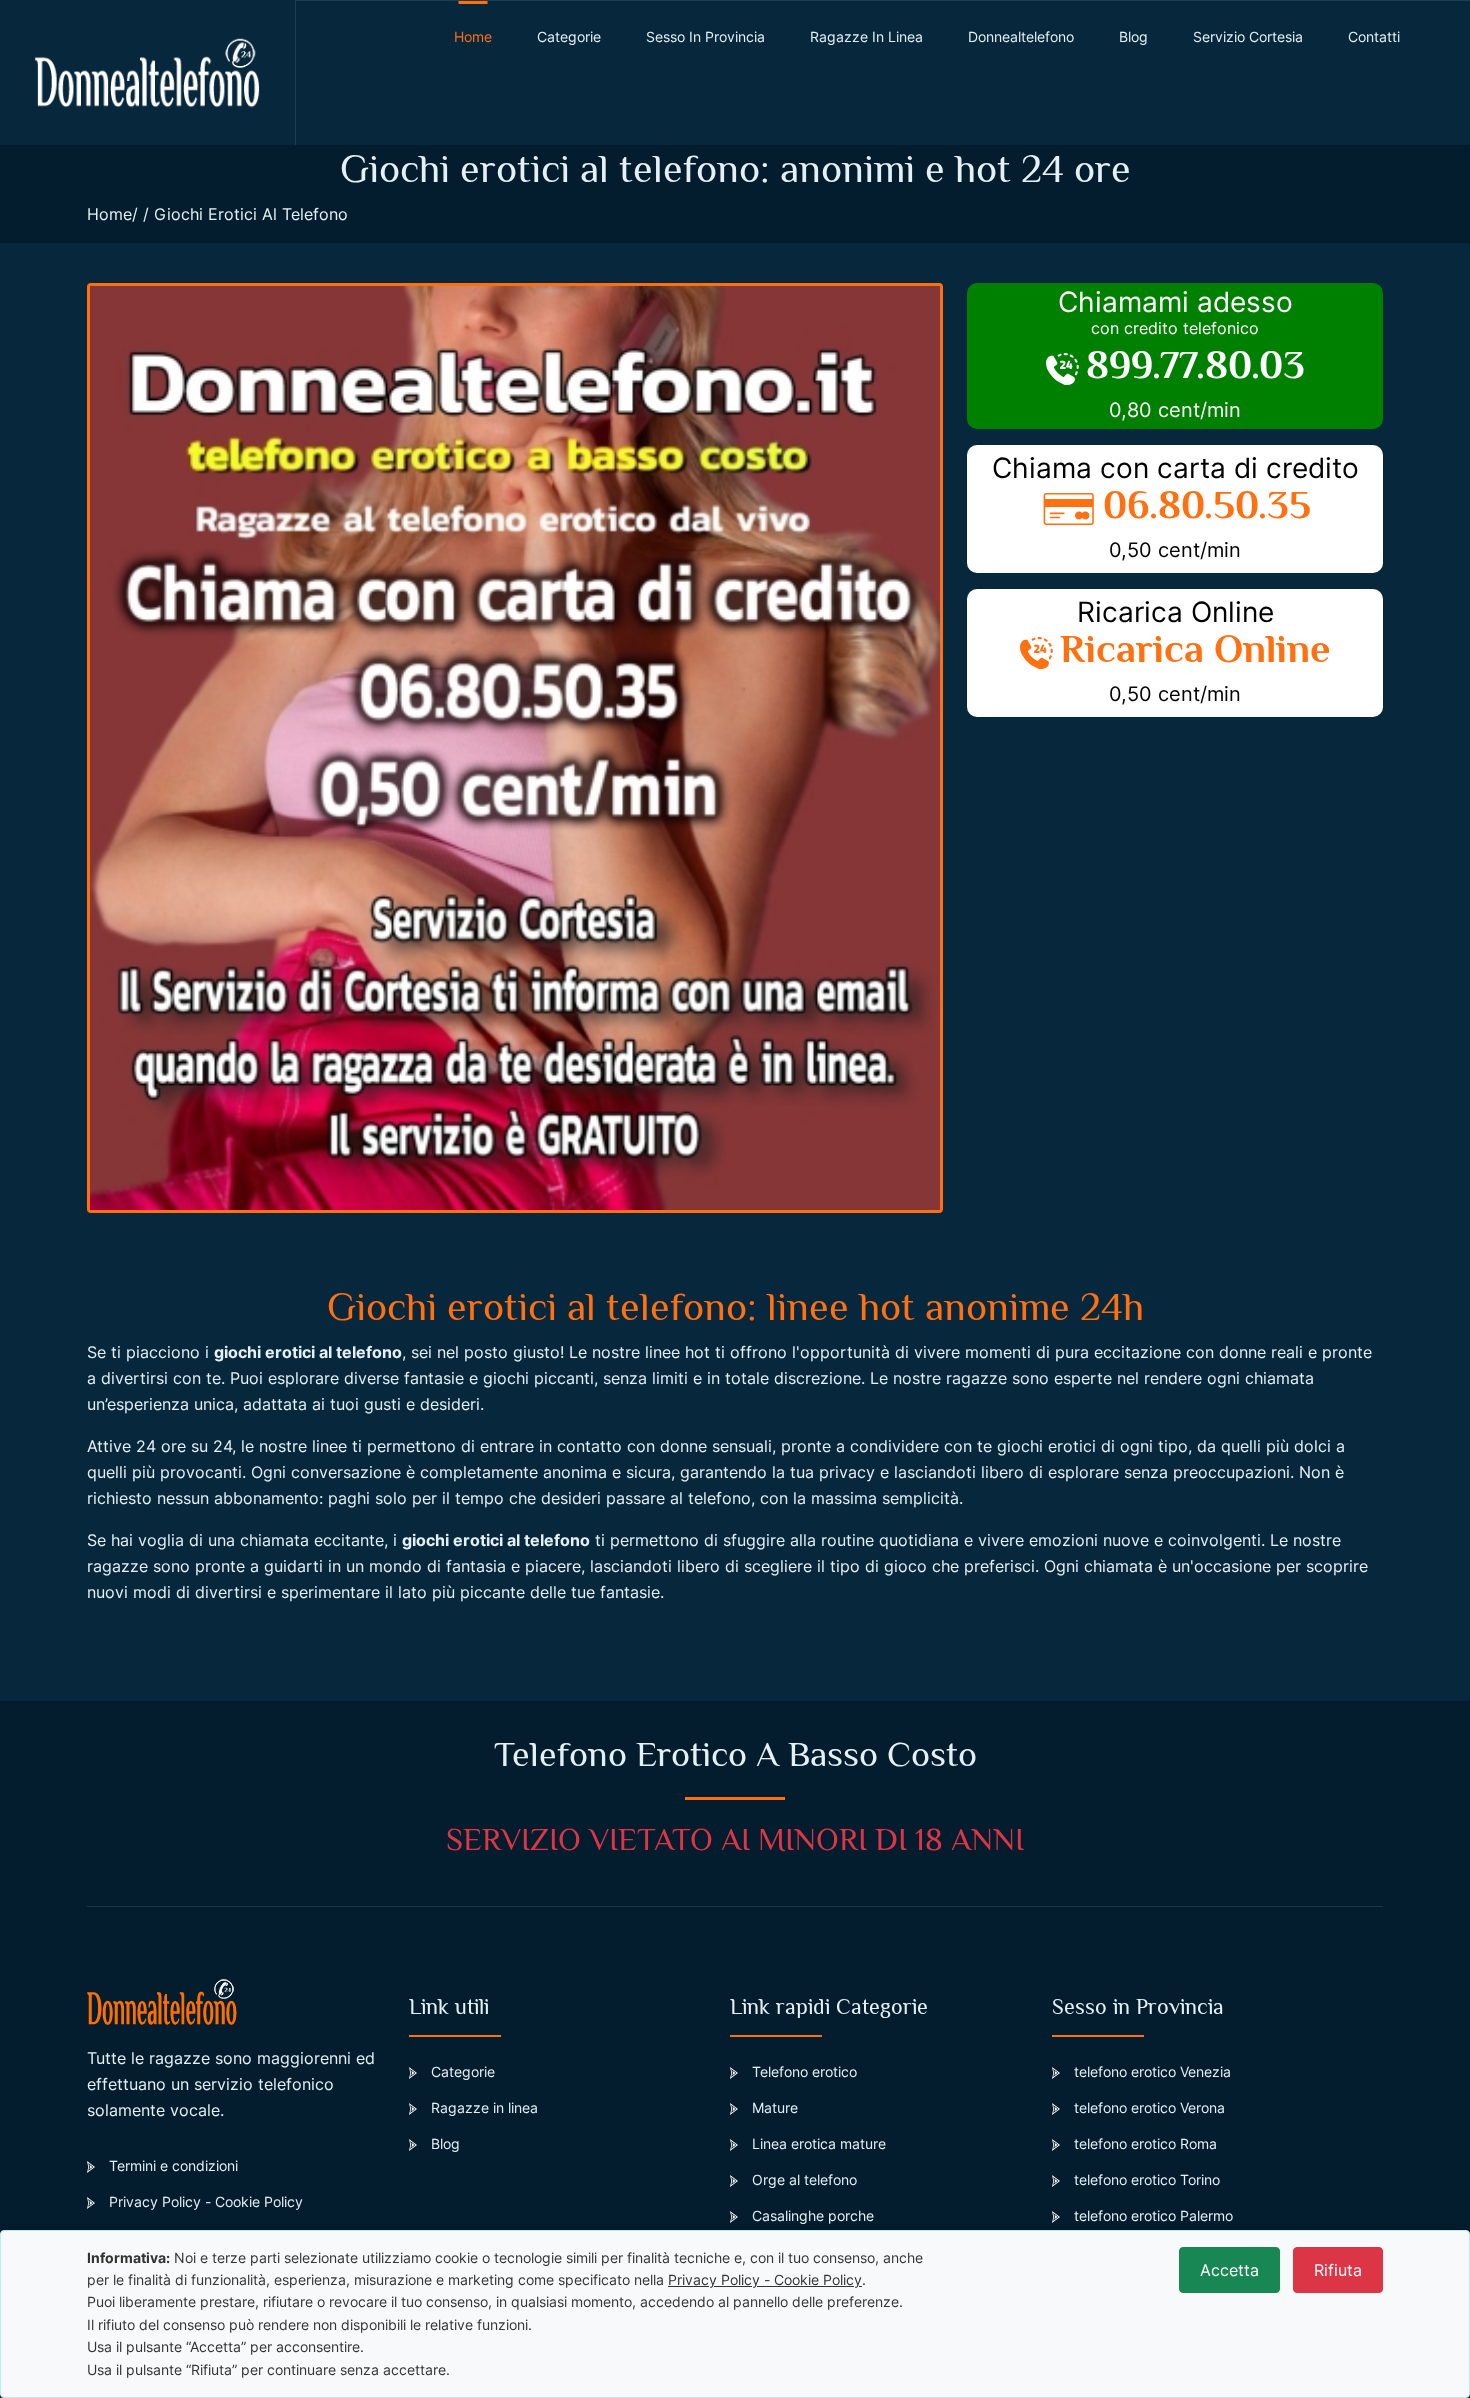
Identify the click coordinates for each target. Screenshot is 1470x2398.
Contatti (1374, 36)
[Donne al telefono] (147, 72)
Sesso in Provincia (705, 36)
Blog (445, 2143)
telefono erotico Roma (1145, 2143)
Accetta (1229, 2270)
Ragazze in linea (866, 36)
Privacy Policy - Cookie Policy (206, 2201)
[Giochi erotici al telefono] (515, 748)
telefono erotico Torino (1147, 2179)
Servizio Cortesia (1248, 36)
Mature (775, 2107)
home (473, 36)
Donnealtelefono (1021, 36)
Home (109, 214)
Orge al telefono (804, 2179)
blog (1133, 36)
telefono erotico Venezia (1152, 2071)
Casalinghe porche (813, 2215)
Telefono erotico (804, 2071)
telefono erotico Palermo (1153, 2215)
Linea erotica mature (819, 2143)
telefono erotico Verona (1149, 2107)
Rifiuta (1338, 2270)
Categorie (569, 36)
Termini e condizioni (173, 2165)
